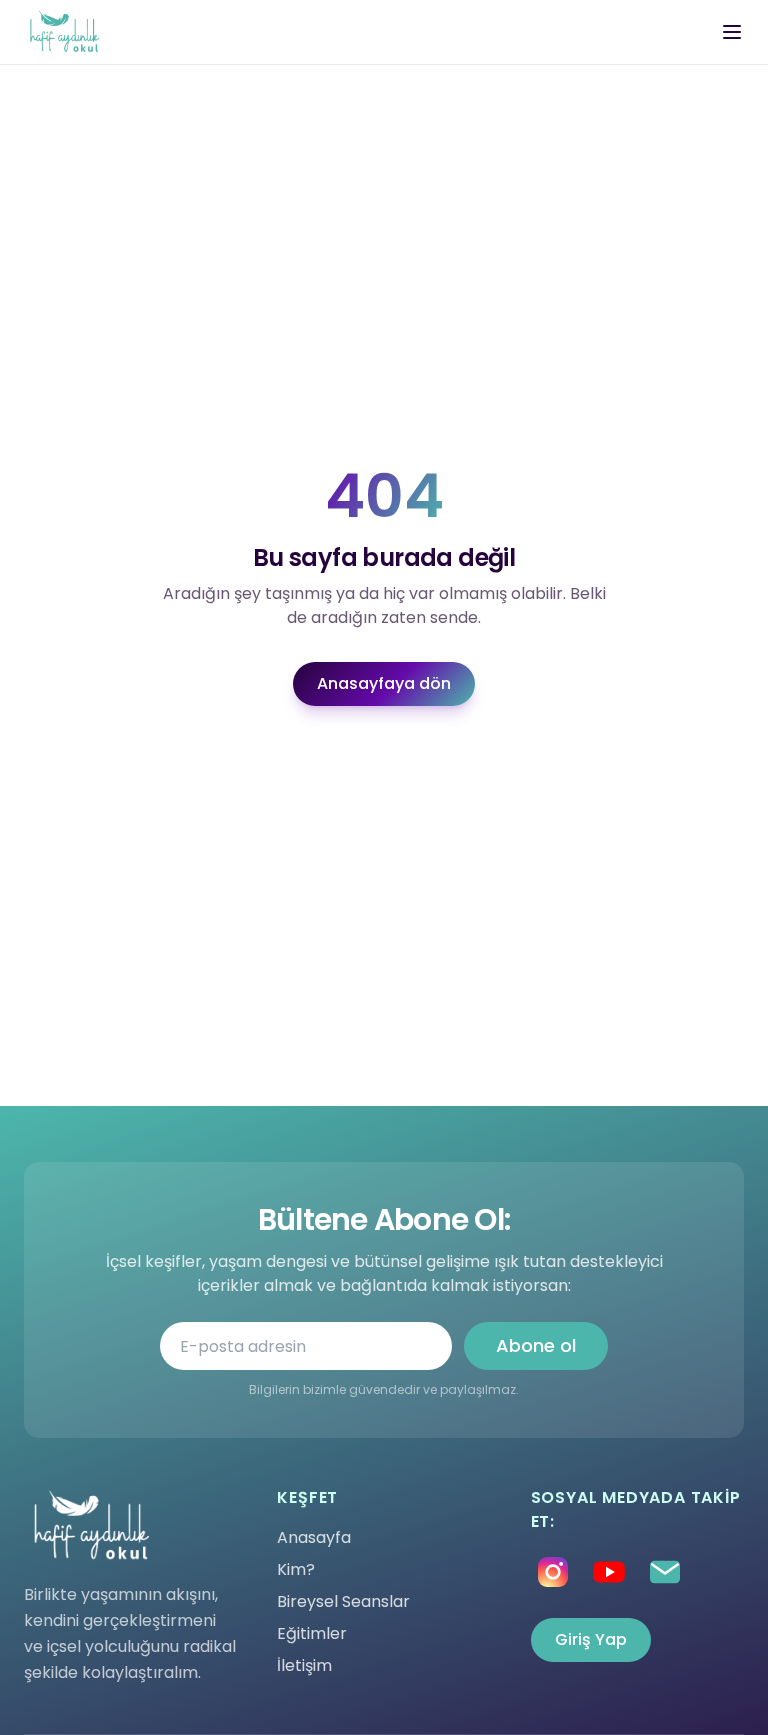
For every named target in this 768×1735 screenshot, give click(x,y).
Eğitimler (312, 1633)
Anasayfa (314, 1537)
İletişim (304, 1665)
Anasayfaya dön (384, 683)
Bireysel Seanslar (343, 1601)
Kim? (296, 1569)
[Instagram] (553, 1572)
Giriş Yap (591, 1639)
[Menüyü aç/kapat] (732, 32)
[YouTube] (609, 1572)
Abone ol (536, 1345)
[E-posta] (665, 1572)
